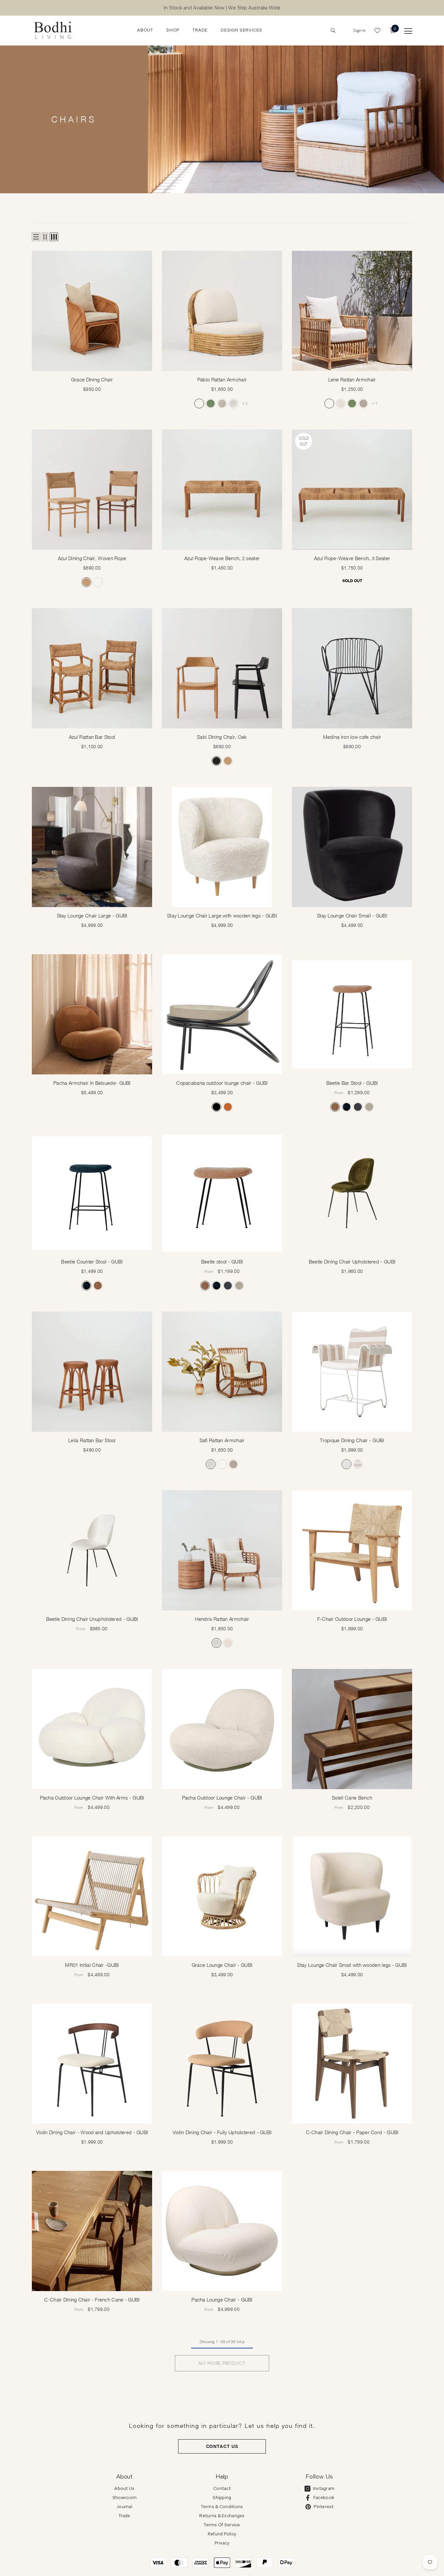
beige (369, 1107)
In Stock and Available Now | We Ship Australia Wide (222, 8)
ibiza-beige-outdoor (363, 404)
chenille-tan (335, 1107)
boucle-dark (358, 1107)
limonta (346, 1464)
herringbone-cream (341, 404)
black (216, 1107)
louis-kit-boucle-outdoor (199, 404)
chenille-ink (346, 1107)
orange (228, 1107)
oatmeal (222, 404)
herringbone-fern (211, 404)
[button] (36, 237)
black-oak (216, 761)
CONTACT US (222, 2446)
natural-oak (86, 582)
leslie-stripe (358, 1464)
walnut (98, 582)
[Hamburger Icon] (408, 31)
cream (233, 404)
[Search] (333, 31)
